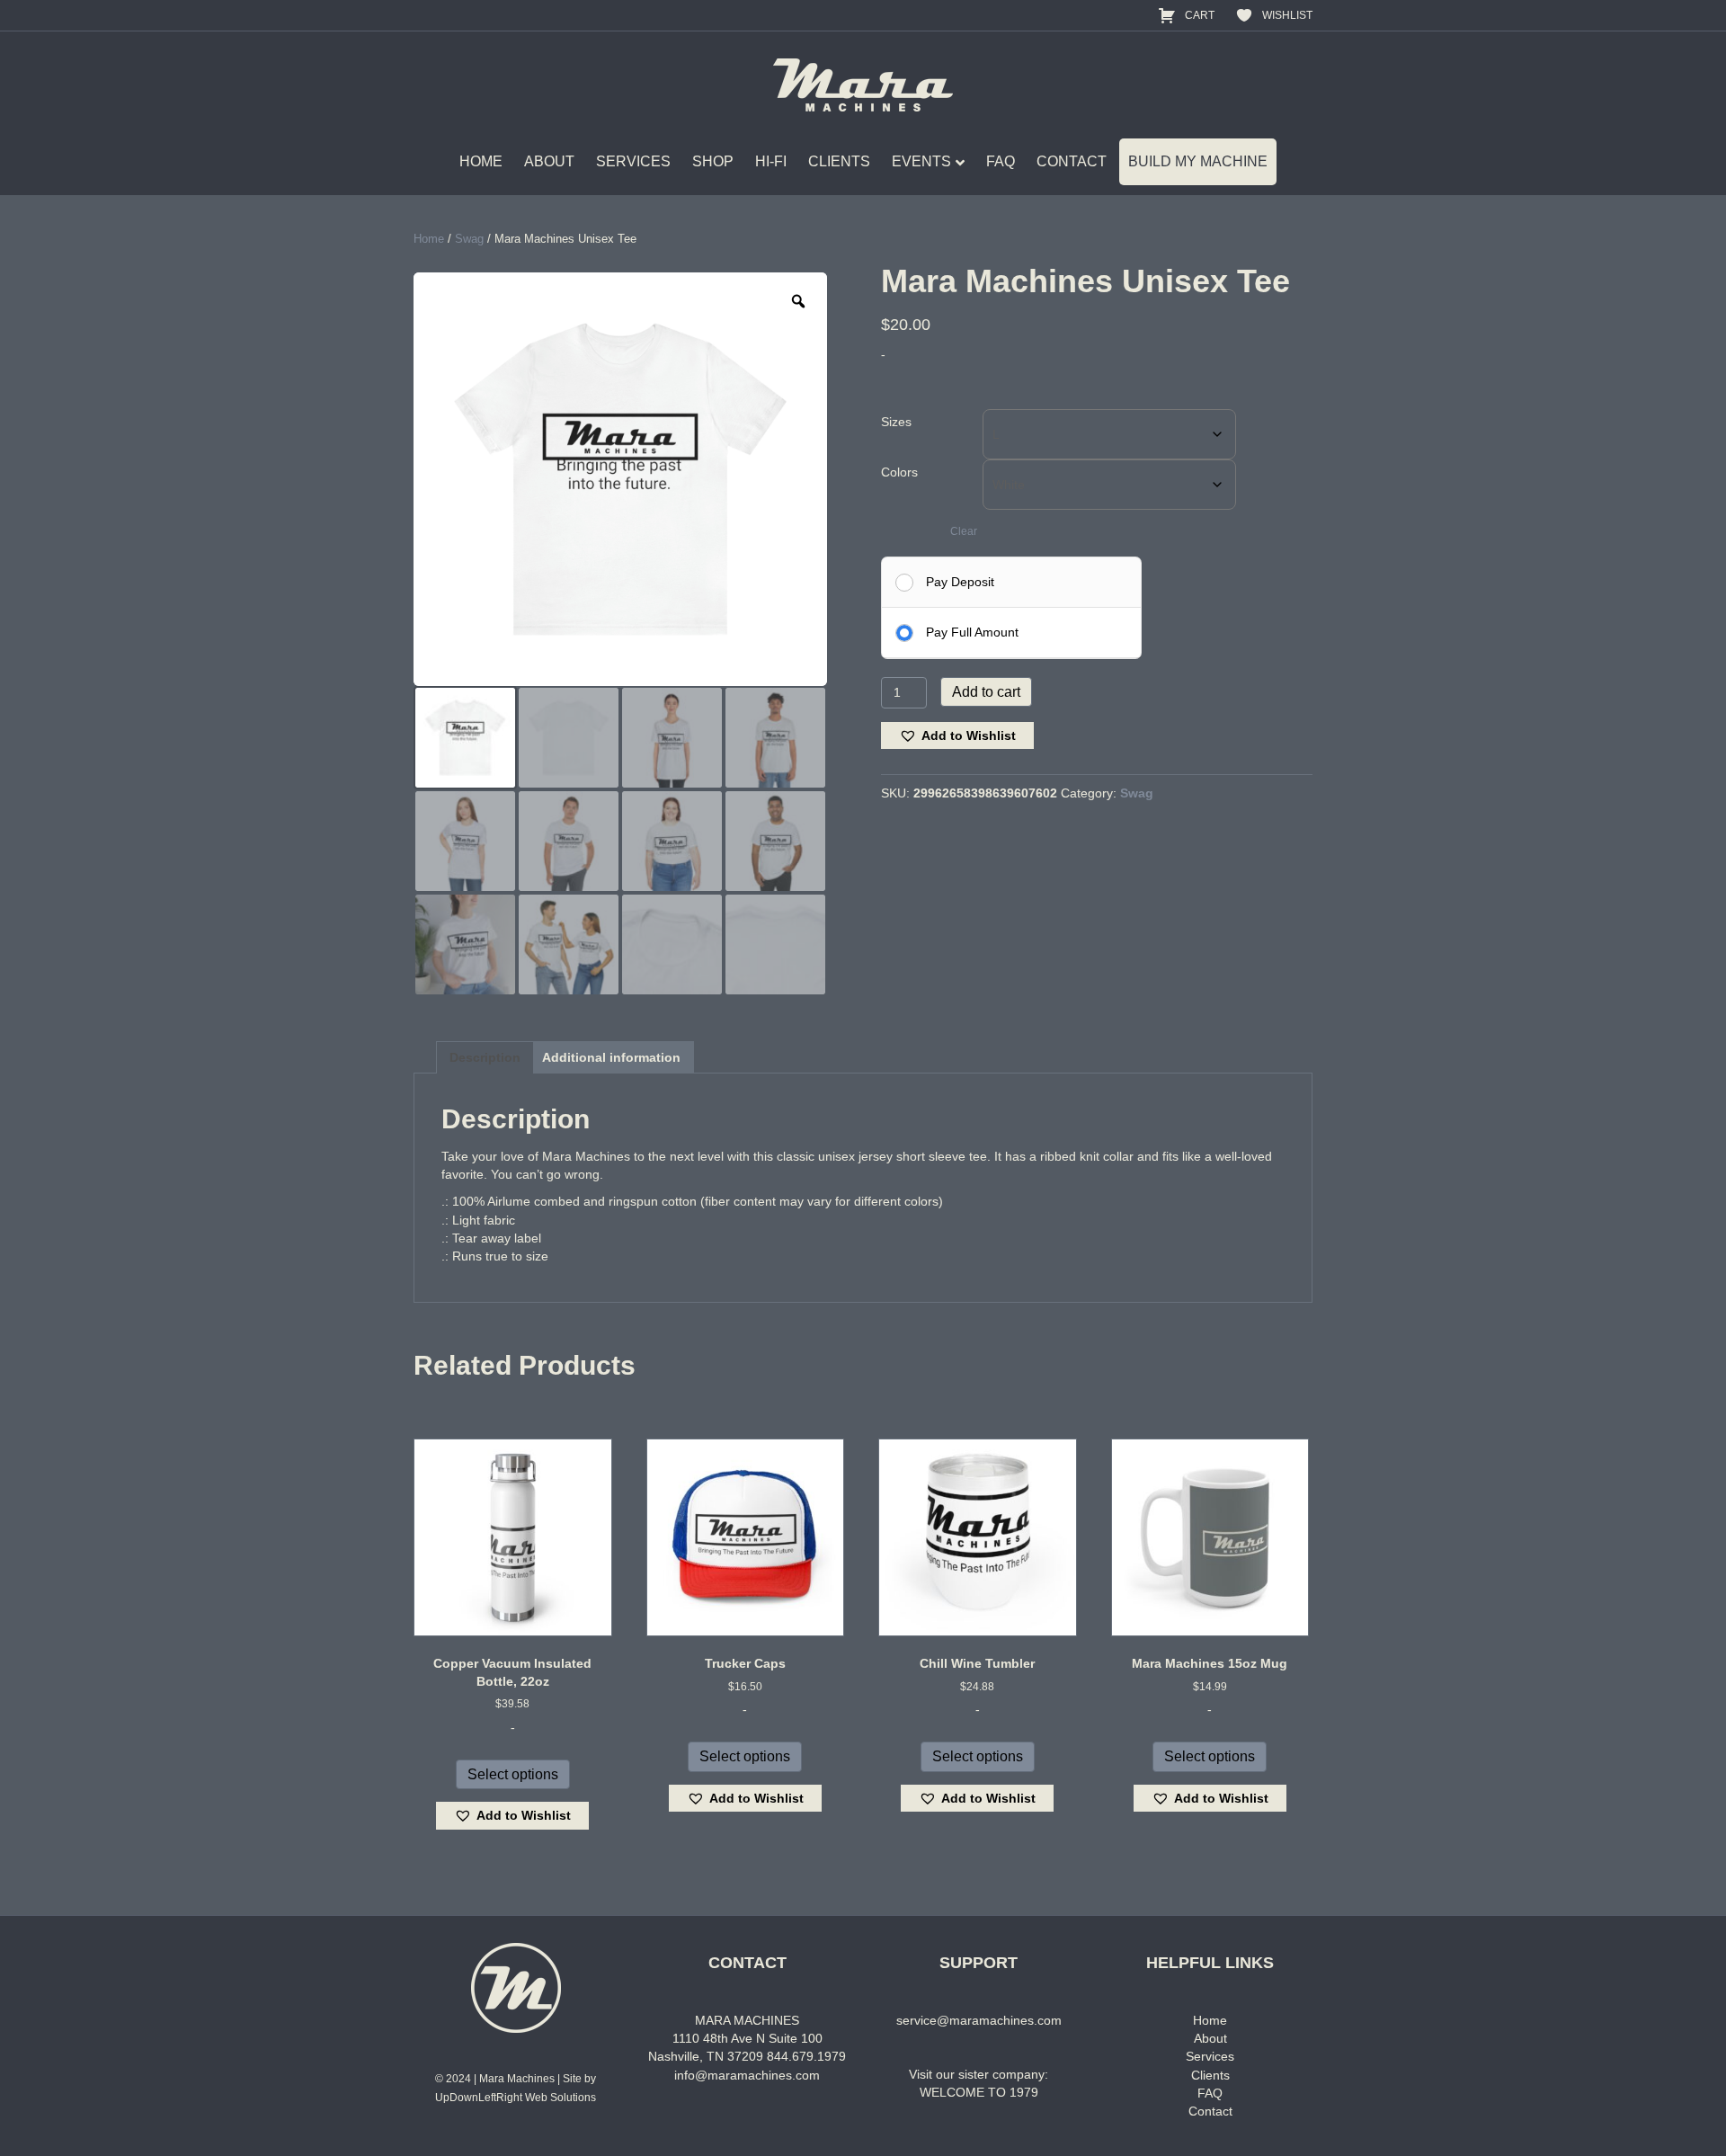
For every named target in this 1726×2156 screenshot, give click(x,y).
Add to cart (986, 692)
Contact (1210, 2111)
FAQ (1001, 161)
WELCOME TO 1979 (979, 2092)
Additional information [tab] (611, 1057)
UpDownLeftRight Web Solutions (516, 2098)
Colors (899, 472)
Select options (513, 1774)
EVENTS (921, 161)
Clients (1210, 2075)
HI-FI (771, 161)
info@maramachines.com (747, 2075)
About (1210, 2038)
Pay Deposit (960, 582)
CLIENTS (839, 161)
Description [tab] (485, 1057)
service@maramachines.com (979, 2020)
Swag (469, 239)
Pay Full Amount (972, 632)
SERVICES (633, 161)
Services (1210, 2056)
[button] (957, 736)
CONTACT (1072, 161)
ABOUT (549, 161)
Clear (964, 531)
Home (429, 239)
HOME (481, 161)
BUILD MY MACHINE (1198, 161)
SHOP (713, 161)
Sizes (896, 422)
